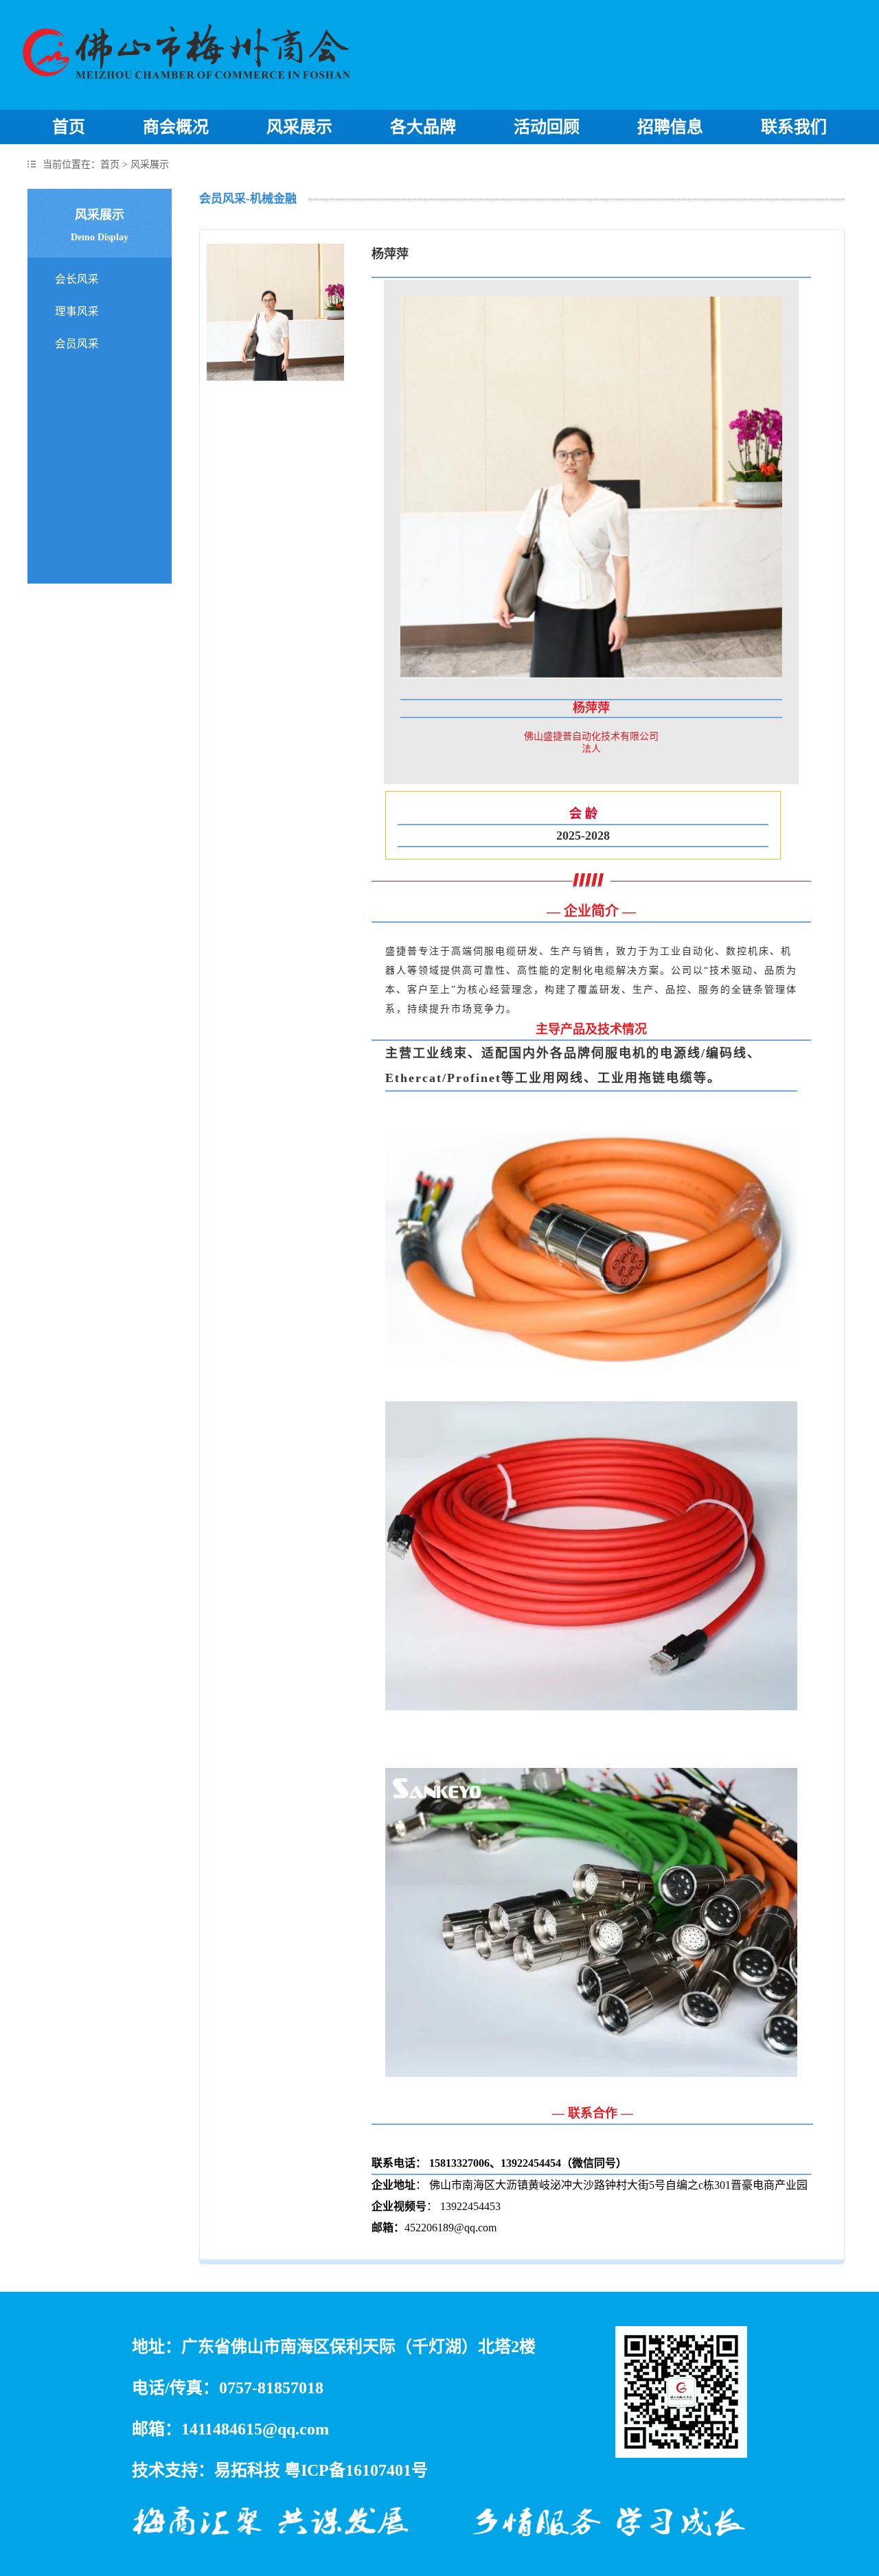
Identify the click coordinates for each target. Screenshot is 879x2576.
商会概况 (176, 127)
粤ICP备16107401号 (356, 2470)
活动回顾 (547, 127)
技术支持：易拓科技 (206, 2470)
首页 (69, 127)
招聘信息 (670, 127)
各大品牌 (423, 127)
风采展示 (299, 127)
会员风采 (77, 344)
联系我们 (794, 127)
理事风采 (77, 311)
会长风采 (77, 279)
